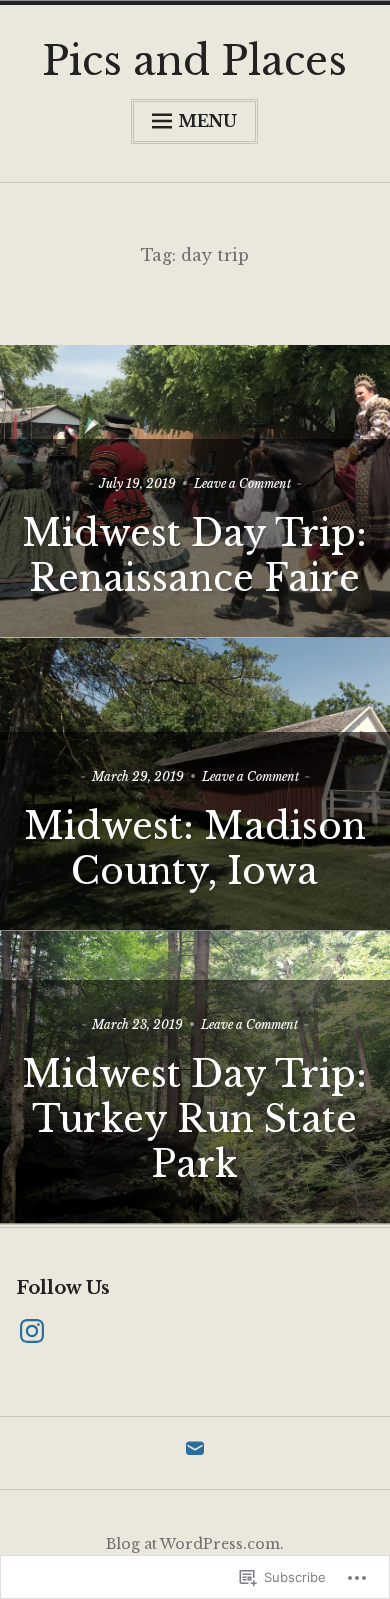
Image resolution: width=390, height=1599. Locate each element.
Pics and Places (194, 61)
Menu (207, 121)
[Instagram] (32, 1332)
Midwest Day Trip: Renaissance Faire (194, 556)
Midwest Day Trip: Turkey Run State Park (194, 1119)
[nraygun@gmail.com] (195, 1454)
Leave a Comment (242, 483)
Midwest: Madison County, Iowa (195, 849)
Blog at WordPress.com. (195, 1544)
